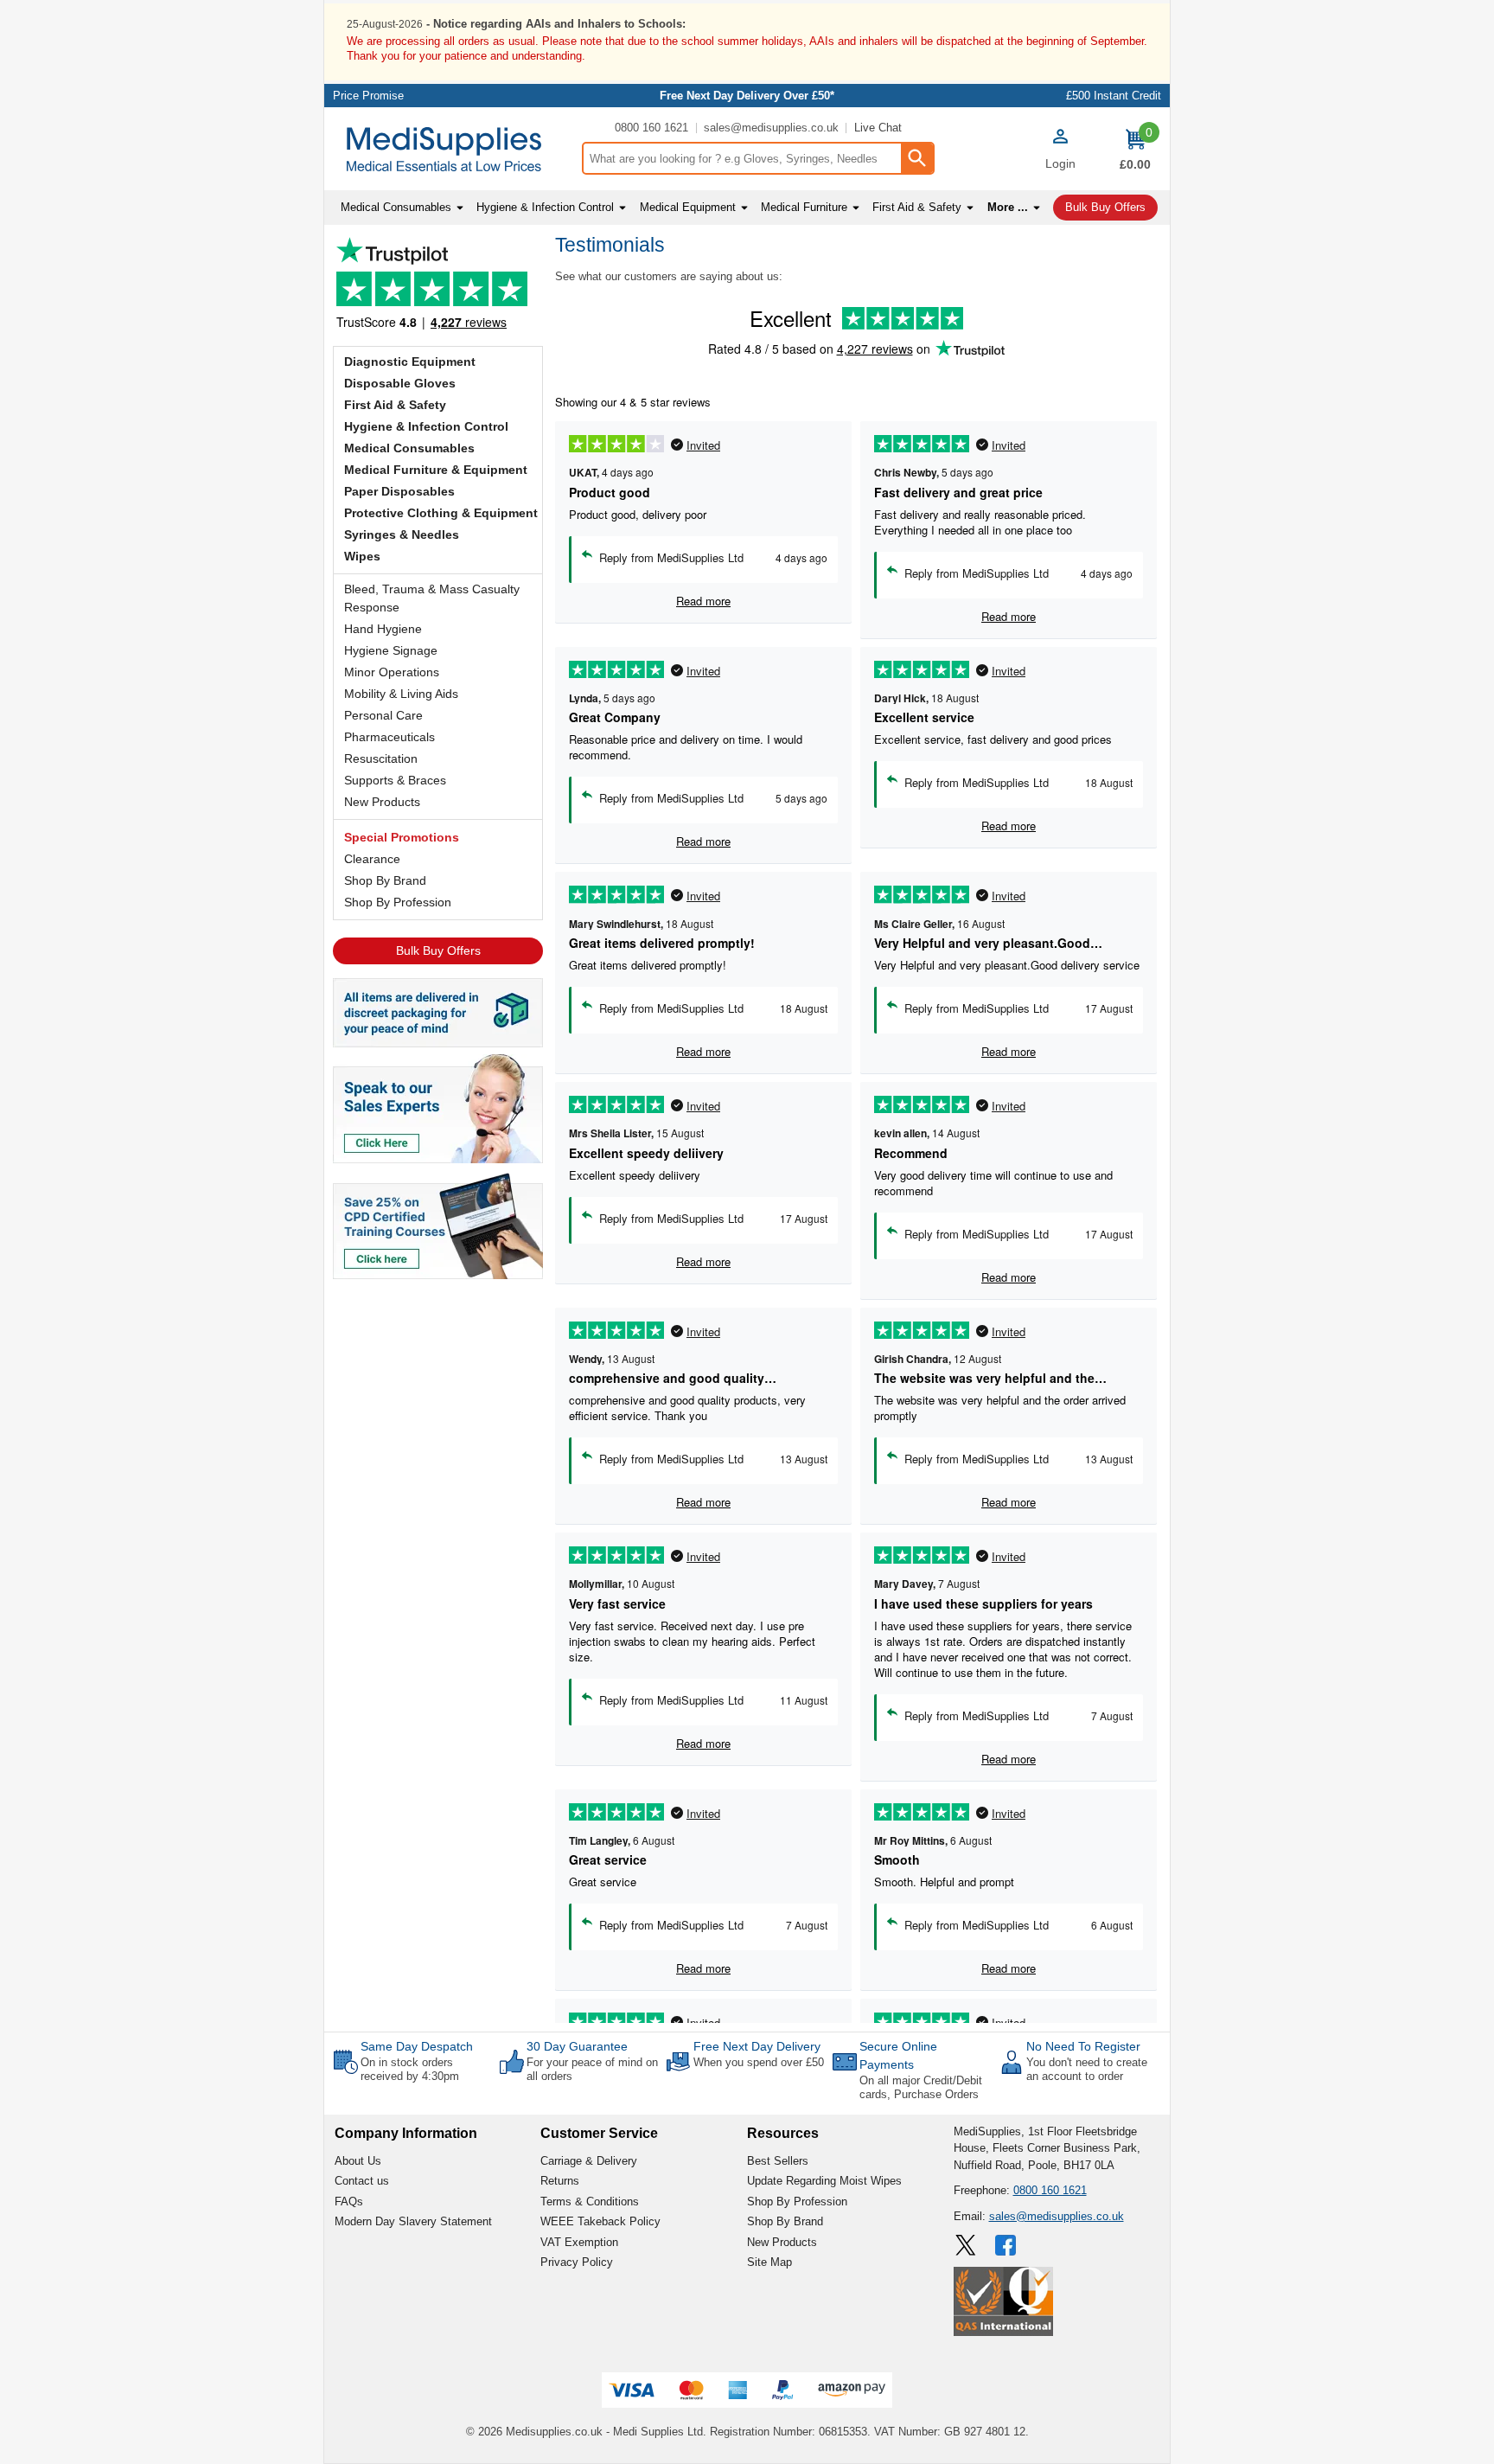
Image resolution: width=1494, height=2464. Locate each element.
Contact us (362, 2181)
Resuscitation (381, 758)
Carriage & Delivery (589, 2161)
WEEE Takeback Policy (600, 2221)
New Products (382, 802)
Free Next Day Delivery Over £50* (747, 96)
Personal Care (383, 715)
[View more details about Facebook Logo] (1007, 2245)
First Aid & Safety (395, 405)
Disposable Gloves (400, 383)
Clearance (372, 859)
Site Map (769, 2262)
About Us (358, 2161)
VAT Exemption (579, 2242)
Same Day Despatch (417, 2046)
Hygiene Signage (391, 650)
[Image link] (438, 1225)
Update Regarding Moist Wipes (824, 2181)
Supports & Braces (395, 780)
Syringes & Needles (402, 534)
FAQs (349, 2202)
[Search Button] (916, 158)
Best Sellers (778, 2161)
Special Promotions (402, 837)
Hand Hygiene (383, 629)
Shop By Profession (398, 902)
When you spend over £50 (759, 2062)
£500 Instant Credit (1114, 96)
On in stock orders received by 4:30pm (410, 2069)
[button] (1060, 151)
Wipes (362, 556)
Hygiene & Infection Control (426, 426)
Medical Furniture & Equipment (436, 470)
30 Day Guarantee (577, 2046)
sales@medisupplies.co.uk (771, 128)
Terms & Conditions (590, 2202)
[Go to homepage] (453, 149)
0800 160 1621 (651, 128)
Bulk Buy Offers (438, 950)
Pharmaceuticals (389, 737)
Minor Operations (392, 672)
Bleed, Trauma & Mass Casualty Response (432, 598)
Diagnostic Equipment (410, 362)
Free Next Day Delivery (757, 2046)
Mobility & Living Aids (401, 694)
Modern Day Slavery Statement (413, 2221)
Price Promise (368, 96)
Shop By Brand (385, 880)
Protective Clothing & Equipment (441, 513)
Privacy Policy (577, 2262)
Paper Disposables (399, 491)
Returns (560, 2181)
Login (1060, 163)
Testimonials (438, 288)
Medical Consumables (409, 448)
